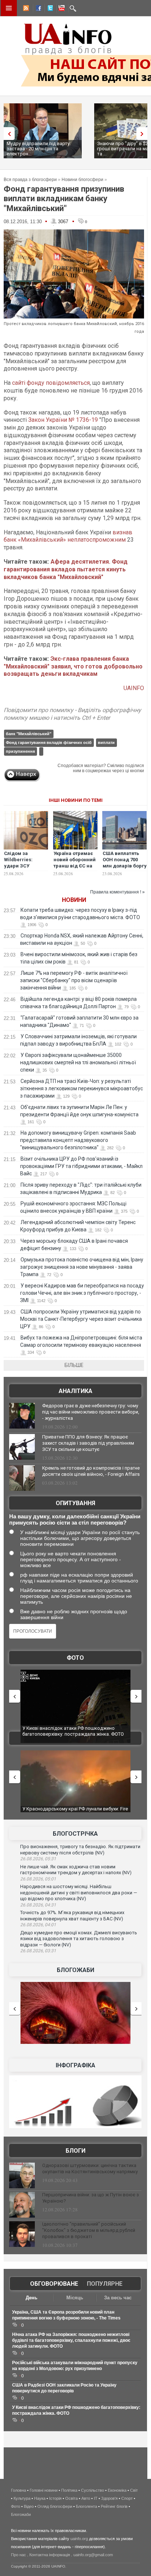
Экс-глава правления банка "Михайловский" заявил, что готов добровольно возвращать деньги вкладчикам (73, 666)
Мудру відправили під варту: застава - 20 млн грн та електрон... (39, 149)
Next (144, 134)
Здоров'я (109, 2498)
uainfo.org (79, 2539)
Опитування (75, 1503)
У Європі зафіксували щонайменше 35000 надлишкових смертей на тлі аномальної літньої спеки (78, 1062)
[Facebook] (37, 9)
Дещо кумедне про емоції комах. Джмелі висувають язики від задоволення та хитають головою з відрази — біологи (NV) (79, 1939)
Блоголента (86, 2506)
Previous (7, 134)
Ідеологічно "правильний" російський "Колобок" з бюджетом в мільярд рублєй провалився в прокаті (89, 2230)
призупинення (20, 751)
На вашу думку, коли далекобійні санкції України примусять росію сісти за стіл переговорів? (75, 1519)
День (32, 2298)
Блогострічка (75, 1834)
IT (96, 2498)
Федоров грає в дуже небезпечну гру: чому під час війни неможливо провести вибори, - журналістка (91, 1412)
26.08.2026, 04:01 (38, 1925)
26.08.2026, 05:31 (38, 1859)
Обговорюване (54, 2284)
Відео (29, 2506)
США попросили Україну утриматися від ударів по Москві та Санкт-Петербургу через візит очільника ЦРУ (81, 1319)
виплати (106, 742)
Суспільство (93, 2490)
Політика (69, 2490)
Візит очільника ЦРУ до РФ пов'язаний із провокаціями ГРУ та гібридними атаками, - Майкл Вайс (81, 1166)
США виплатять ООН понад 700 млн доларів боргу (125, 860)
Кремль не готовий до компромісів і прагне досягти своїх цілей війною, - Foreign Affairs (91, 1471)
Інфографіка (75, 2065)
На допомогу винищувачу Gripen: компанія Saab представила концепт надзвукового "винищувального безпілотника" (78, 1140)
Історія (55, 2498)
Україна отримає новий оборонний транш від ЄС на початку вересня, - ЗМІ (75, 866)
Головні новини (44, 2490)
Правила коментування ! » (117, 892)
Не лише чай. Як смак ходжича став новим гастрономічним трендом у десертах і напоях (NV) (76, 1870)
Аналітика (75, 1391)
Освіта (71, 2498)
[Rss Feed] (25, 9)
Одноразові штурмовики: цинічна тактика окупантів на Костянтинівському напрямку (90, 2168)
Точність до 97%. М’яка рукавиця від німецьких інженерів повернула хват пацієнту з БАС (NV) (72, 1916)
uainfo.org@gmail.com (93, 2555)
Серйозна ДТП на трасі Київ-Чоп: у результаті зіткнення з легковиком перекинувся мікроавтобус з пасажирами (82, 1088)
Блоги (75, 2151)
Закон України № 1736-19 (63, 420)
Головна (19, 2490)
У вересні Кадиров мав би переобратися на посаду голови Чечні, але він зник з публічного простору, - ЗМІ (82, 1293)
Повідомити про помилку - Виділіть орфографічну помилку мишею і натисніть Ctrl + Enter (72, 714)
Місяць (75, 2298)
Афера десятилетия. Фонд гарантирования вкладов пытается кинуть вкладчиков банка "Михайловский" (66, 569)
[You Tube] (60, 9)
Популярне (105, 2284)
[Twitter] (49, 9)
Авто (86, 2498)
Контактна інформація (50, 2555)
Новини (74, 900)
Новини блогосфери (82, 180)
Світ (134, 2490)
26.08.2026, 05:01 (38, 1879)
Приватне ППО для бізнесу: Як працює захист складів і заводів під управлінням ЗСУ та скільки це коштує (88, 1443)
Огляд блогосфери (55, 2506)
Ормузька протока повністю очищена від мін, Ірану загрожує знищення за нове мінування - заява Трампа (82, 1267)
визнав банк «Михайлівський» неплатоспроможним (68, 536)
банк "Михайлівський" (29, 734)
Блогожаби (75, 1970)
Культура (22, 2498)
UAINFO (134, 688)
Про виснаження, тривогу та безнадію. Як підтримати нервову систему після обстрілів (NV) (80, 1850)
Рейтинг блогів (114, 2506)
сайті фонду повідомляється (51, 383)
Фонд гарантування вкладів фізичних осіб (49, 742)
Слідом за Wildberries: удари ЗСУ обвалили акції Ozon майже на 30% (22, 869)
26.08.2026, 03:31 (38, 1951)
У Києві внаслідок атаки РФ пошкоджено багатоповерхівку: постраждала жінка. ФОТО (73, 1731)
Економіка (117, 2490)
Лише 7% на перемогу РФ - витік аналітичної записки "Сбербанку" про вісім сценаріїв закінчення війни (74, 980)
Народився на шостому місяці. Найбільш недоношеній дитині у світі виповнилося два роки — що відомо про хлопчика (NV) (79, 1893)
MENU (9, 8)
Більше (74, 1365)
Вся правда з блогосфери (30, 180)
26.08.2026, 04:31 (38, 1905)
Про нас (19, 2555)
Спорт (127, 2498)
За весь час (118, 2298)
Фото (75, 1658)
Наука (40, 2498)
